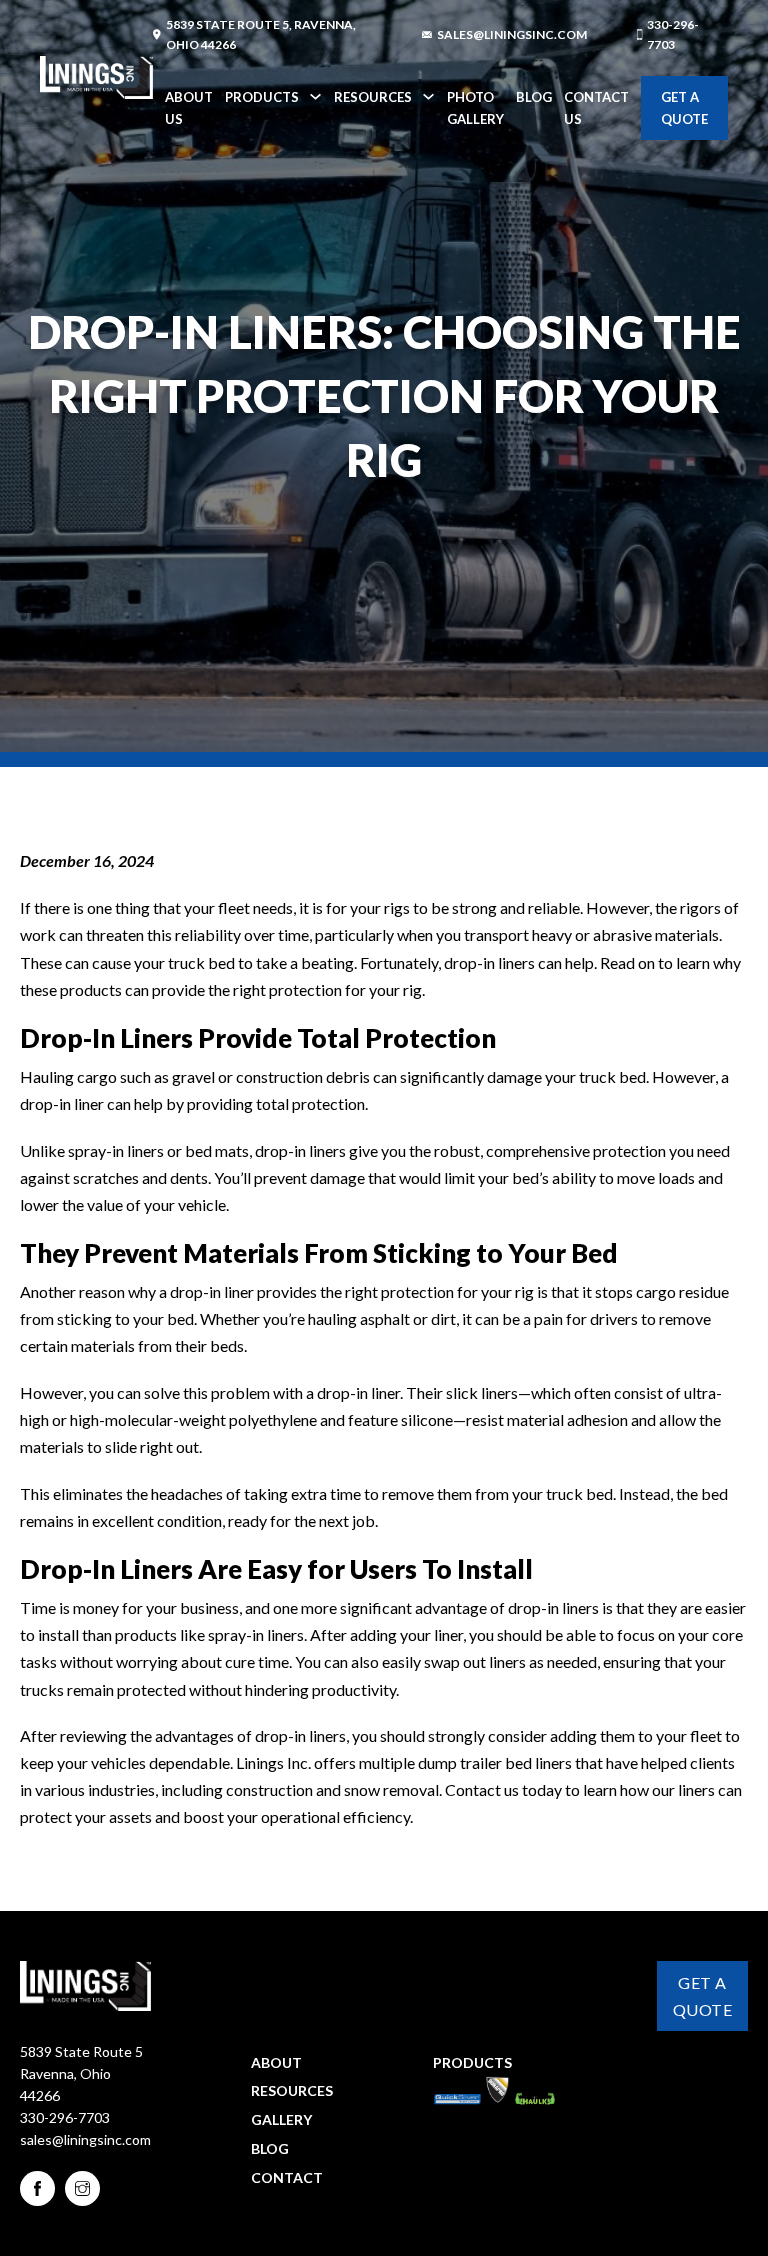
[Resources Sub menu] (428, 96)
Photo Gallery (475, 108)
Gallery (281, 2119)
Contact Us (596, 108)
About (276, 2062)
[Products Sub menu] (315, 96)
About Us (189, 108)
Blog (534, 97)
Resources (373, 97)
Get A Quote (684, 108)
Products (262, 97)
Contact (287, 2177)
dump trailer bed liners (495, 1762)
